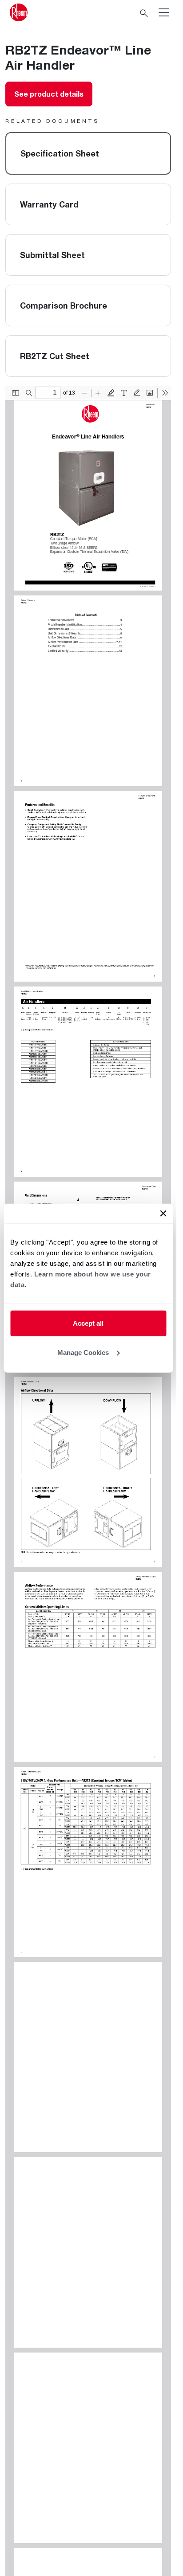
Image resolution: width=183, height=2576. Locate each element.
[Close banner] (163, 1214)
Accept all (88, 1323)
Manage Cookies (83, 1352)
